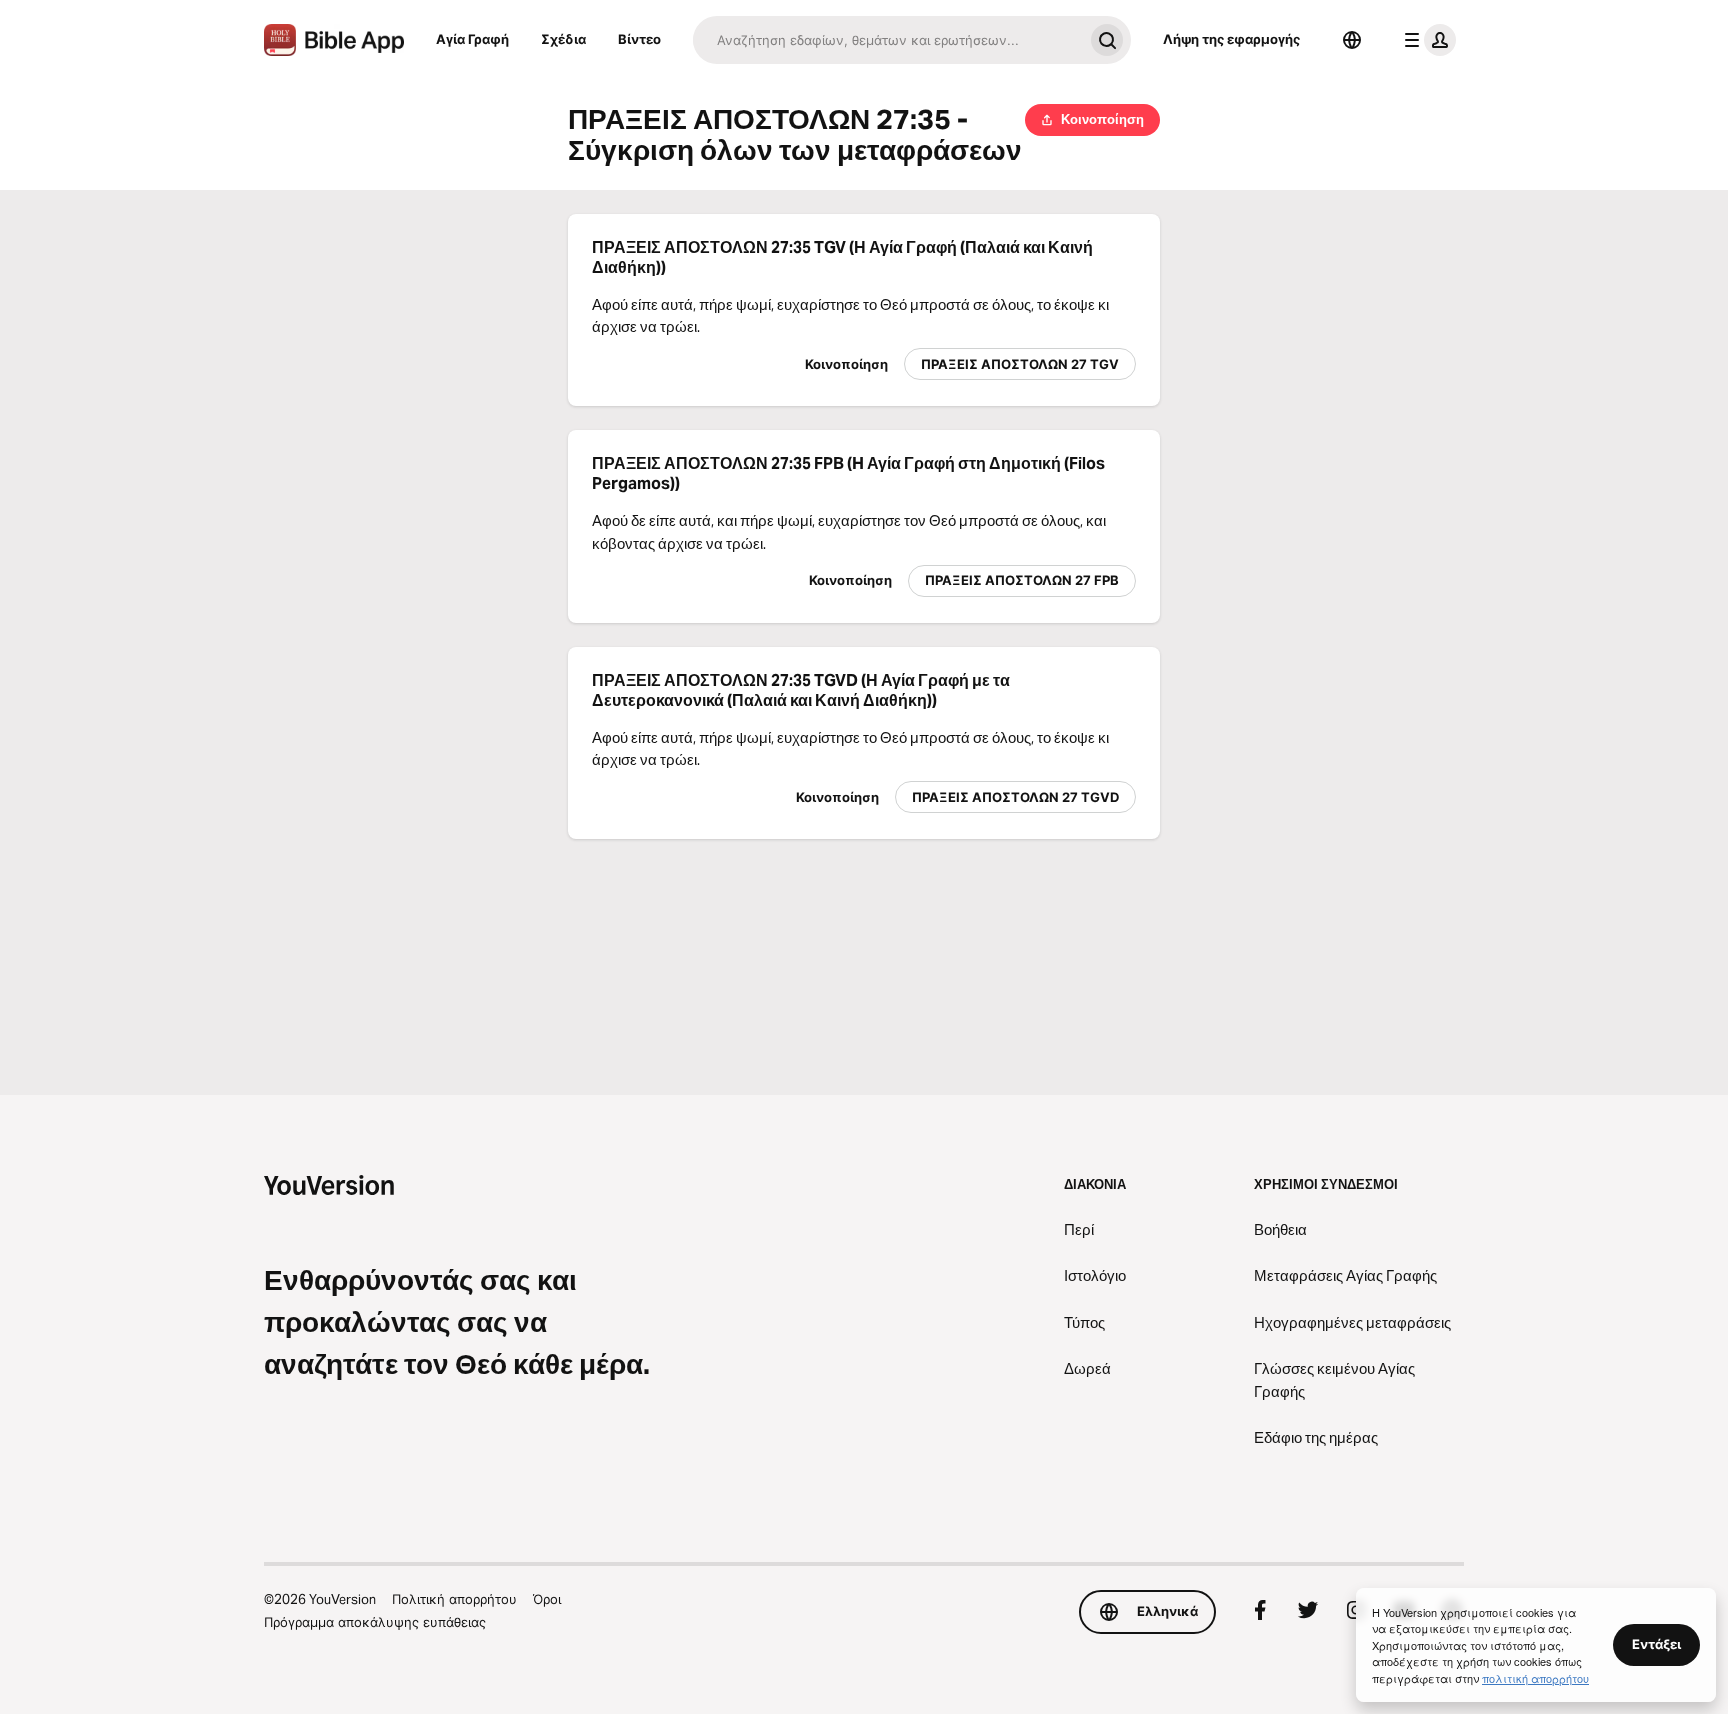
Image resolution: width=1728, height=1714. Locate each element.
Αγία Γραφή (472, 39)
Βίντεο (639, 39)
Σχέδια (563, 39)
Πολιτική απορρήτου (454, 1599)
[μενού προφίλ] (1426, 40)
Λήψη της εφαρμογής (1231, 39)
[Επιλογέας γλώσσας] (1352, 40)
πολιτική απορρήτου (1535, 1678)
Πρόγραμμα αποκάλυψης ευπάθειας (375, 1622)
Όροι (547, 1599)
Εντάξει (1656, 1644)
